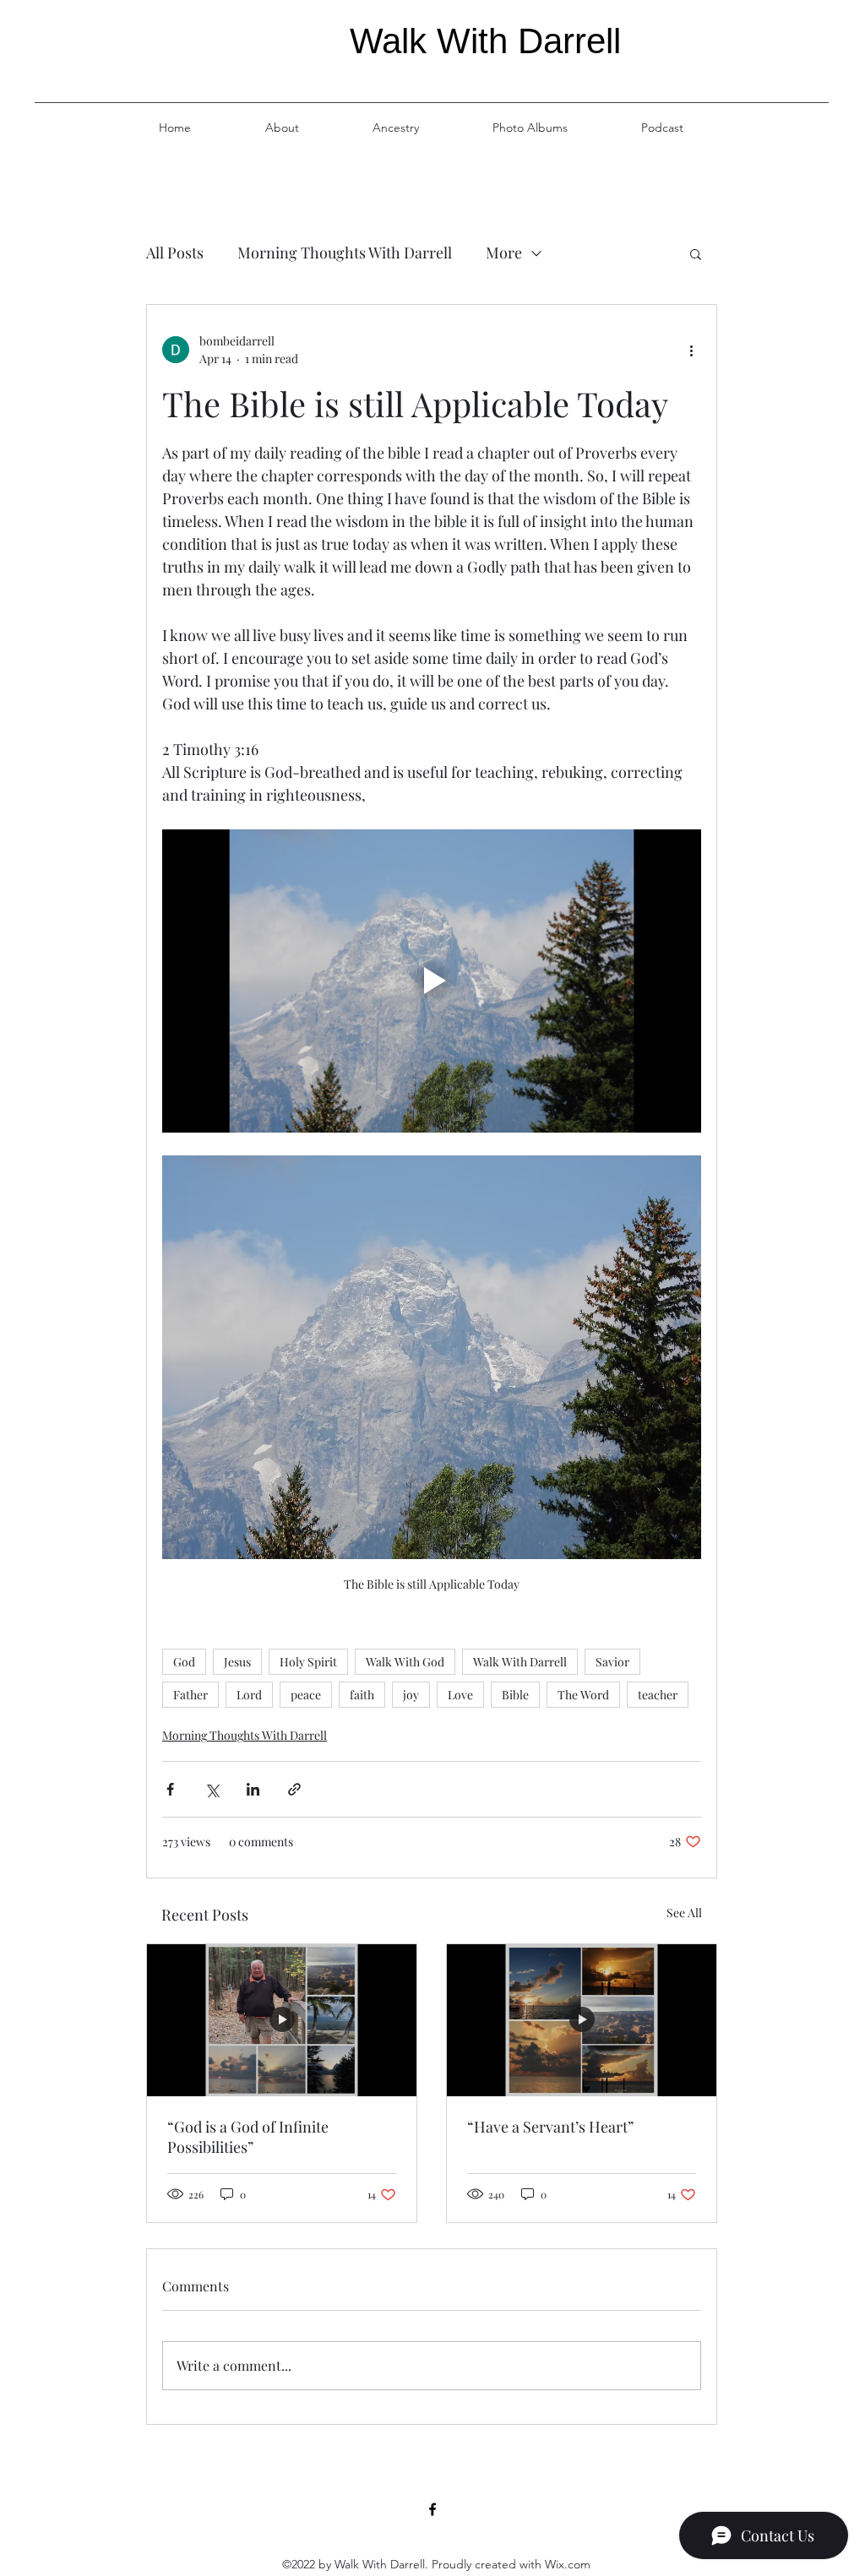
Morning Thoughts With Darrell (345, 253)
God (184, 1662)
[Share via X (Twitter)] (212, 1789)
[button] (696, 253)
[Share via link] (294, 1789)
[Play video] (432, 981)
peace (306, 1695)
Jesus (237, 1662)
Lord (249, 1695)
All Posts (175, 253)
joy (411, 1695)
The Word (583, 1695)
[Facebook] (432, 2509)
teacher (658, 1695)
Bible (515, 1695)
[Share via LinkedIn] (253, 1789)
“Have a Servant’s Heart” (550, 2127)
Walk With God (405, 1662)
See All (684, 1913)
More (504, 253)
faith (362, 1695)
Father (190, 1695)
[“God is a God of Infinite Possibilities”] (282, 2020)
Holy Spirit (308, 1662)
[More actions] (691, 350)
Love (460, 1695)
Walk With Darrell (520, 1662)
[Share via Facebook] (170, 1789)
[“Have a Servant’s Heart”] (582, 2020)
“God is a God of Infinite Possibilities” (248, 2137)
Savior (612, 1662)
